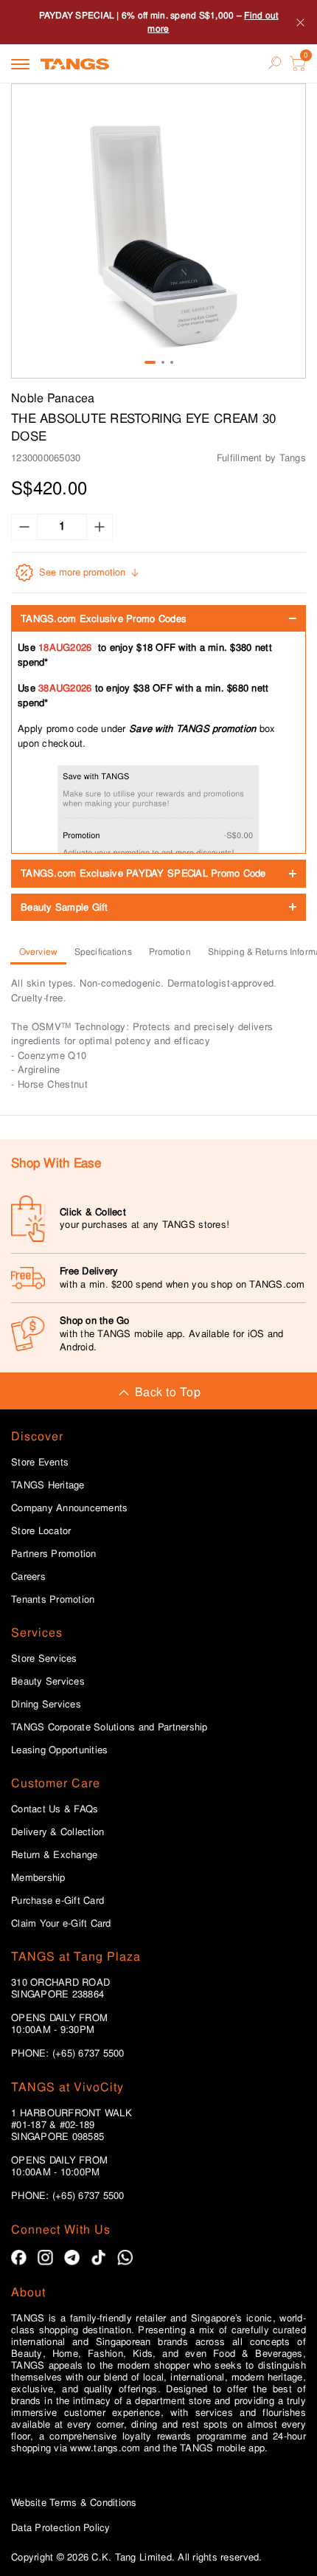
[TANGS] (75, 63)
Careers (28, 1577)
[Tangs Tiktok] (98, 2258)
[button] (158, 231)
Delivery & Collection (58, 1832)
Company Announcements (69, 1508)
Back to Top (168, 1392)
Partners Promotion (54, 1554)
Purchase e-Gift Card (58, 1901)
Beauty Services (48, 1682)
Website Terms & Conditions (74, 2503)
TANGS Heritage (48, 1485)
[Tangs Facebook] (19, 2258)
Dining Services (46, 1705)
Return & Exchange (54, 1855)
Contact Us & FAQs (55, 1809)
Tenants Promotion (53, 1600)
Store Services (44, 1659)
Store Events (40, 1463)
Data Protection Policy (61, 2528)
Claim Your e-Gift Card (61, 1924)
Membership (38, 1878)
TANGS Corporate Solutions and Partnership (109, 1727)
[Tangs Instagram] (45, 2258)
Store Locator (41, 1531)
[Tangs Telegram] (72, 2258)
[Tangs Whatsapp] (125, 2258)
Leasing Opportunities (59, 1750)
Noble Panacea (53, 398)
